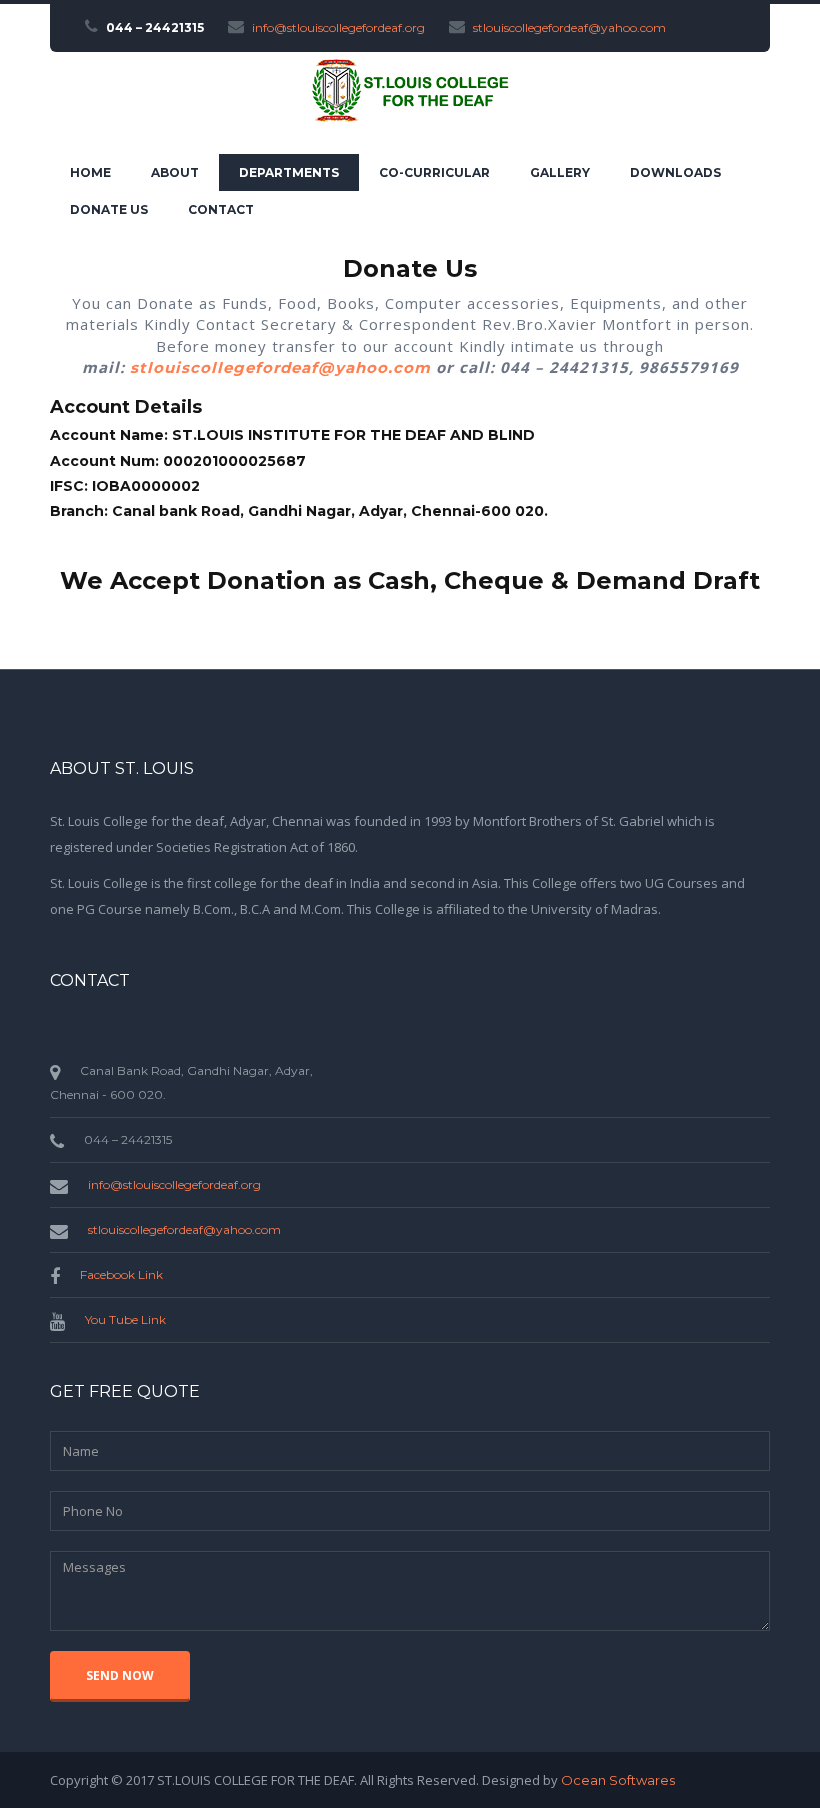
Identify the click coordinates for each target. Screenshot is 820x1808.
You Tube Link (125, 1319)
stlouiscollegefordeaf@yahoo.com (569, 27)
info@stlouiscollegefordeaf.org (338, 27)
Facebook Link (121, 1274)
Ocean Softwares (618, 1780)
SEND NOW (120, 1675)
